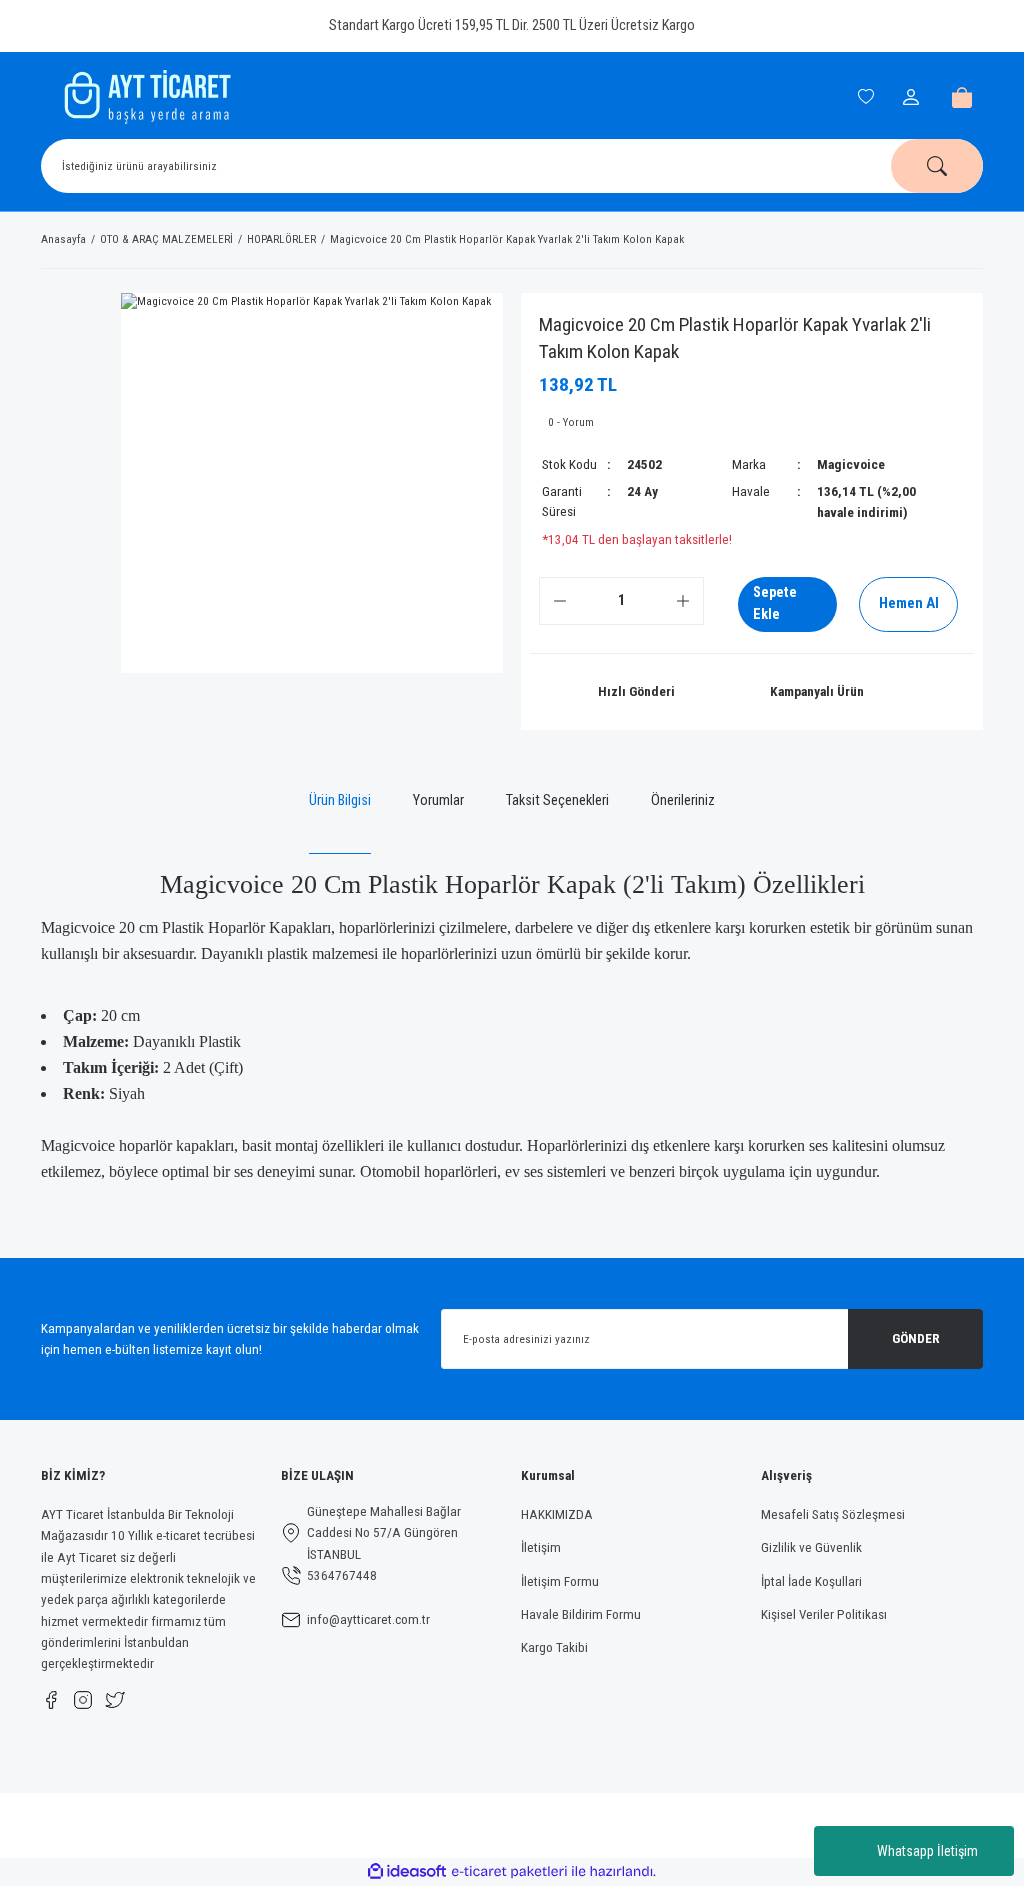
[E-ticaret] (509, 1871)
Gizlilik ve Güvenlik (811, 1547)
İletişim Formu (560, 1581)
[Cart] (962, 97)
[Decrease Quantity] (560, 601)
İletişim (541, 1547)
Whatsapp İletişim (927, 1851)
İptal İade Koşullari (811, 1581)
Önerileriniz (683, 800)
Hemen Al (909, 603)
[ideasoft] (407, 1872)
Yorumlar (438, 800)
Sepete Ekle (775, 603)
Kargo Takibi (554, 1647)
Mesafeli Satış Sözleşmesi (833, 1514)
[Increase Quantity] (683, 601)
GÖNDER (916, 1338)
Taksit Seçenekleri (557, 800)
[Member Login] (914, 97)
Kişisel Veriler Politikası (824, 1614)
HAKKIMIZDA (557, 1514)
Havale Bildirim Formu (581, 1614)
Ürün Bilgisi (340, 800)
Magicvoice (851, 464)
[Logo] (145, 97)
